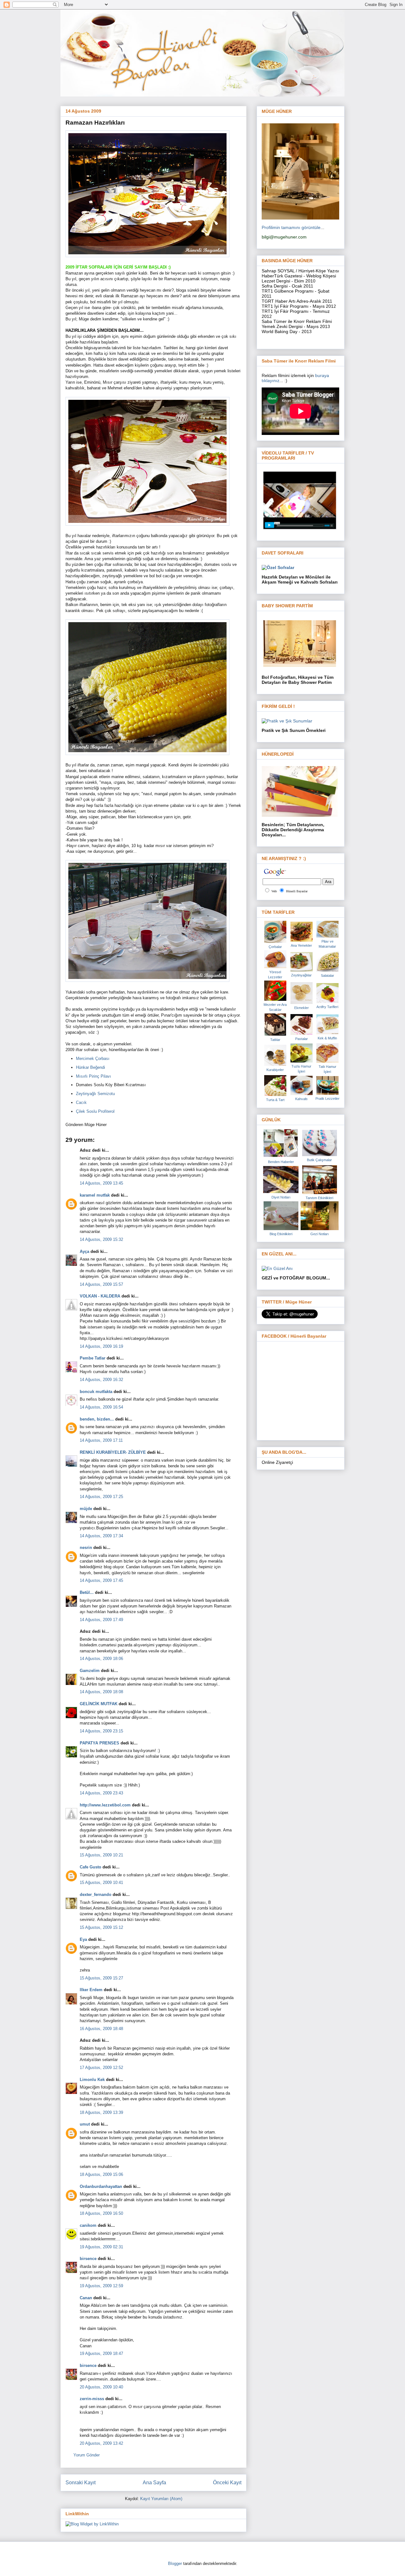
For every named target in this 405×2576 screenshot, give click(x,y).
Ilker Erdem (91, 1990)
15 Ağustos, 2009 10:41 (101, 1882)
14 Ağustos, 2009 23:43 (101, 1793)
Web (274, 891)
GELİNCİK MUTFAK (99, 1704)
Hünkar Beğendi (90, 1067)
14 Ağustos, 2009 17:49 (101, 1620)
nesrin (86, 1548)
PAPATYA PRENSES (100, 1743)
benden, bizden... (97, 1419)
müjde (86, 1509)
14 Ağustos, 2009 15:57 (101, 1284)
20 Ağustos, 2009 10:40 (101, 2387)
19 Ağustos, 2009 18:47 (101, 2353)
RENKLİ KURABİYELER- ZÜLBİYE (113, 1452)
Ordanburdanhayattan (101, 2186)
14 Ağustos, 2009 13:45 (101, 1183)
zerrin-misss (92, 2399)
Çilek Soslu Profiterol (95, 1111)
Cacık (81, 1102)
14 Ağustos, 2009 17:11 (101, 1440)
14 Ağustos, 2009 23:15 (101, 1731)
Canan (86, 2298)
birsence (88, 2259)
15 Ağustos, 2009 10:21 (101, 1855)
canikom (88, 2225)
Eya (83, 1939)
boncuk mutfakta (96, 1392)
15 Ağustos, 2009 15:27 (101, 1978)
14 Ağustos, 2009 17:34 (101, 1536)
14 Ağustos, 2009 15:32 (101, 1239)
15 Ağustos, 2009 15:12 (101, 1927)
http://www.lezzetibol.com (105, 1805)
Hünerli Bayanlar (297, 891)
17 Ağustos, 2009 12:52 (101, 2068)
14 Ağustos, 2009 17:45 (101, 1580)
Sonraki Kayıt (81, 2483)
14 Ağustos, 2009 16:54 (101, 1407)
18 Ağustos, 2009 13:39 (101, 2112)
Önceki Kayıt (227, 2483)
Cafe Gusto (90, 1867)
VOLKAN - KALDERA (100, 1296)
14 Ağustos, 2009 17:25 (101, 1497)
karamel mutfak (95, 1195)
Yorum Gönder (87, 2455)
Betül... (87, 1592)
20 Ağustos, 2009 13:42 (101, 2443)
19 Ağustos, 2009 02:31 (101, 2247)
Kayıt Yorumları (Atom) (161, 2499)
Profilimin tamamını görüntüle (291, 227)
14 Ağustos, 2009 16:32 (101, 1380)
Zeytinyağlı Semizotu (95, 1094)
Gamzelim (90, 1671)
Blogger (175, 2564)
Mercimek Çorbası (93, 1059)
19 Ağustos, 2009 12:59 (101, 2286)
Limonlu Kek (92, 2080)
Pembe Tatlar (93, 1358)
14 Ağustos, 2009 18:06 (101, 1659)
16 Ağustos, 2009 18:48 (101, 2029)
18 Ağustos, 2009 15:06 (101, 2174)
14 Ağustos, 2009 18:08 (101, 1692)
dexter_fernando (96, 1895)
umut (85, 2124)
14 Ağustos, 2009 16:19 (101, 1346)
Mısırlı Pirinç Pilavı (93, 1076)
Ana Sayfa (154, 2483)
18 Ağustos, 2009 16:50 (101, 2213)
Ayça (84, 1251)
